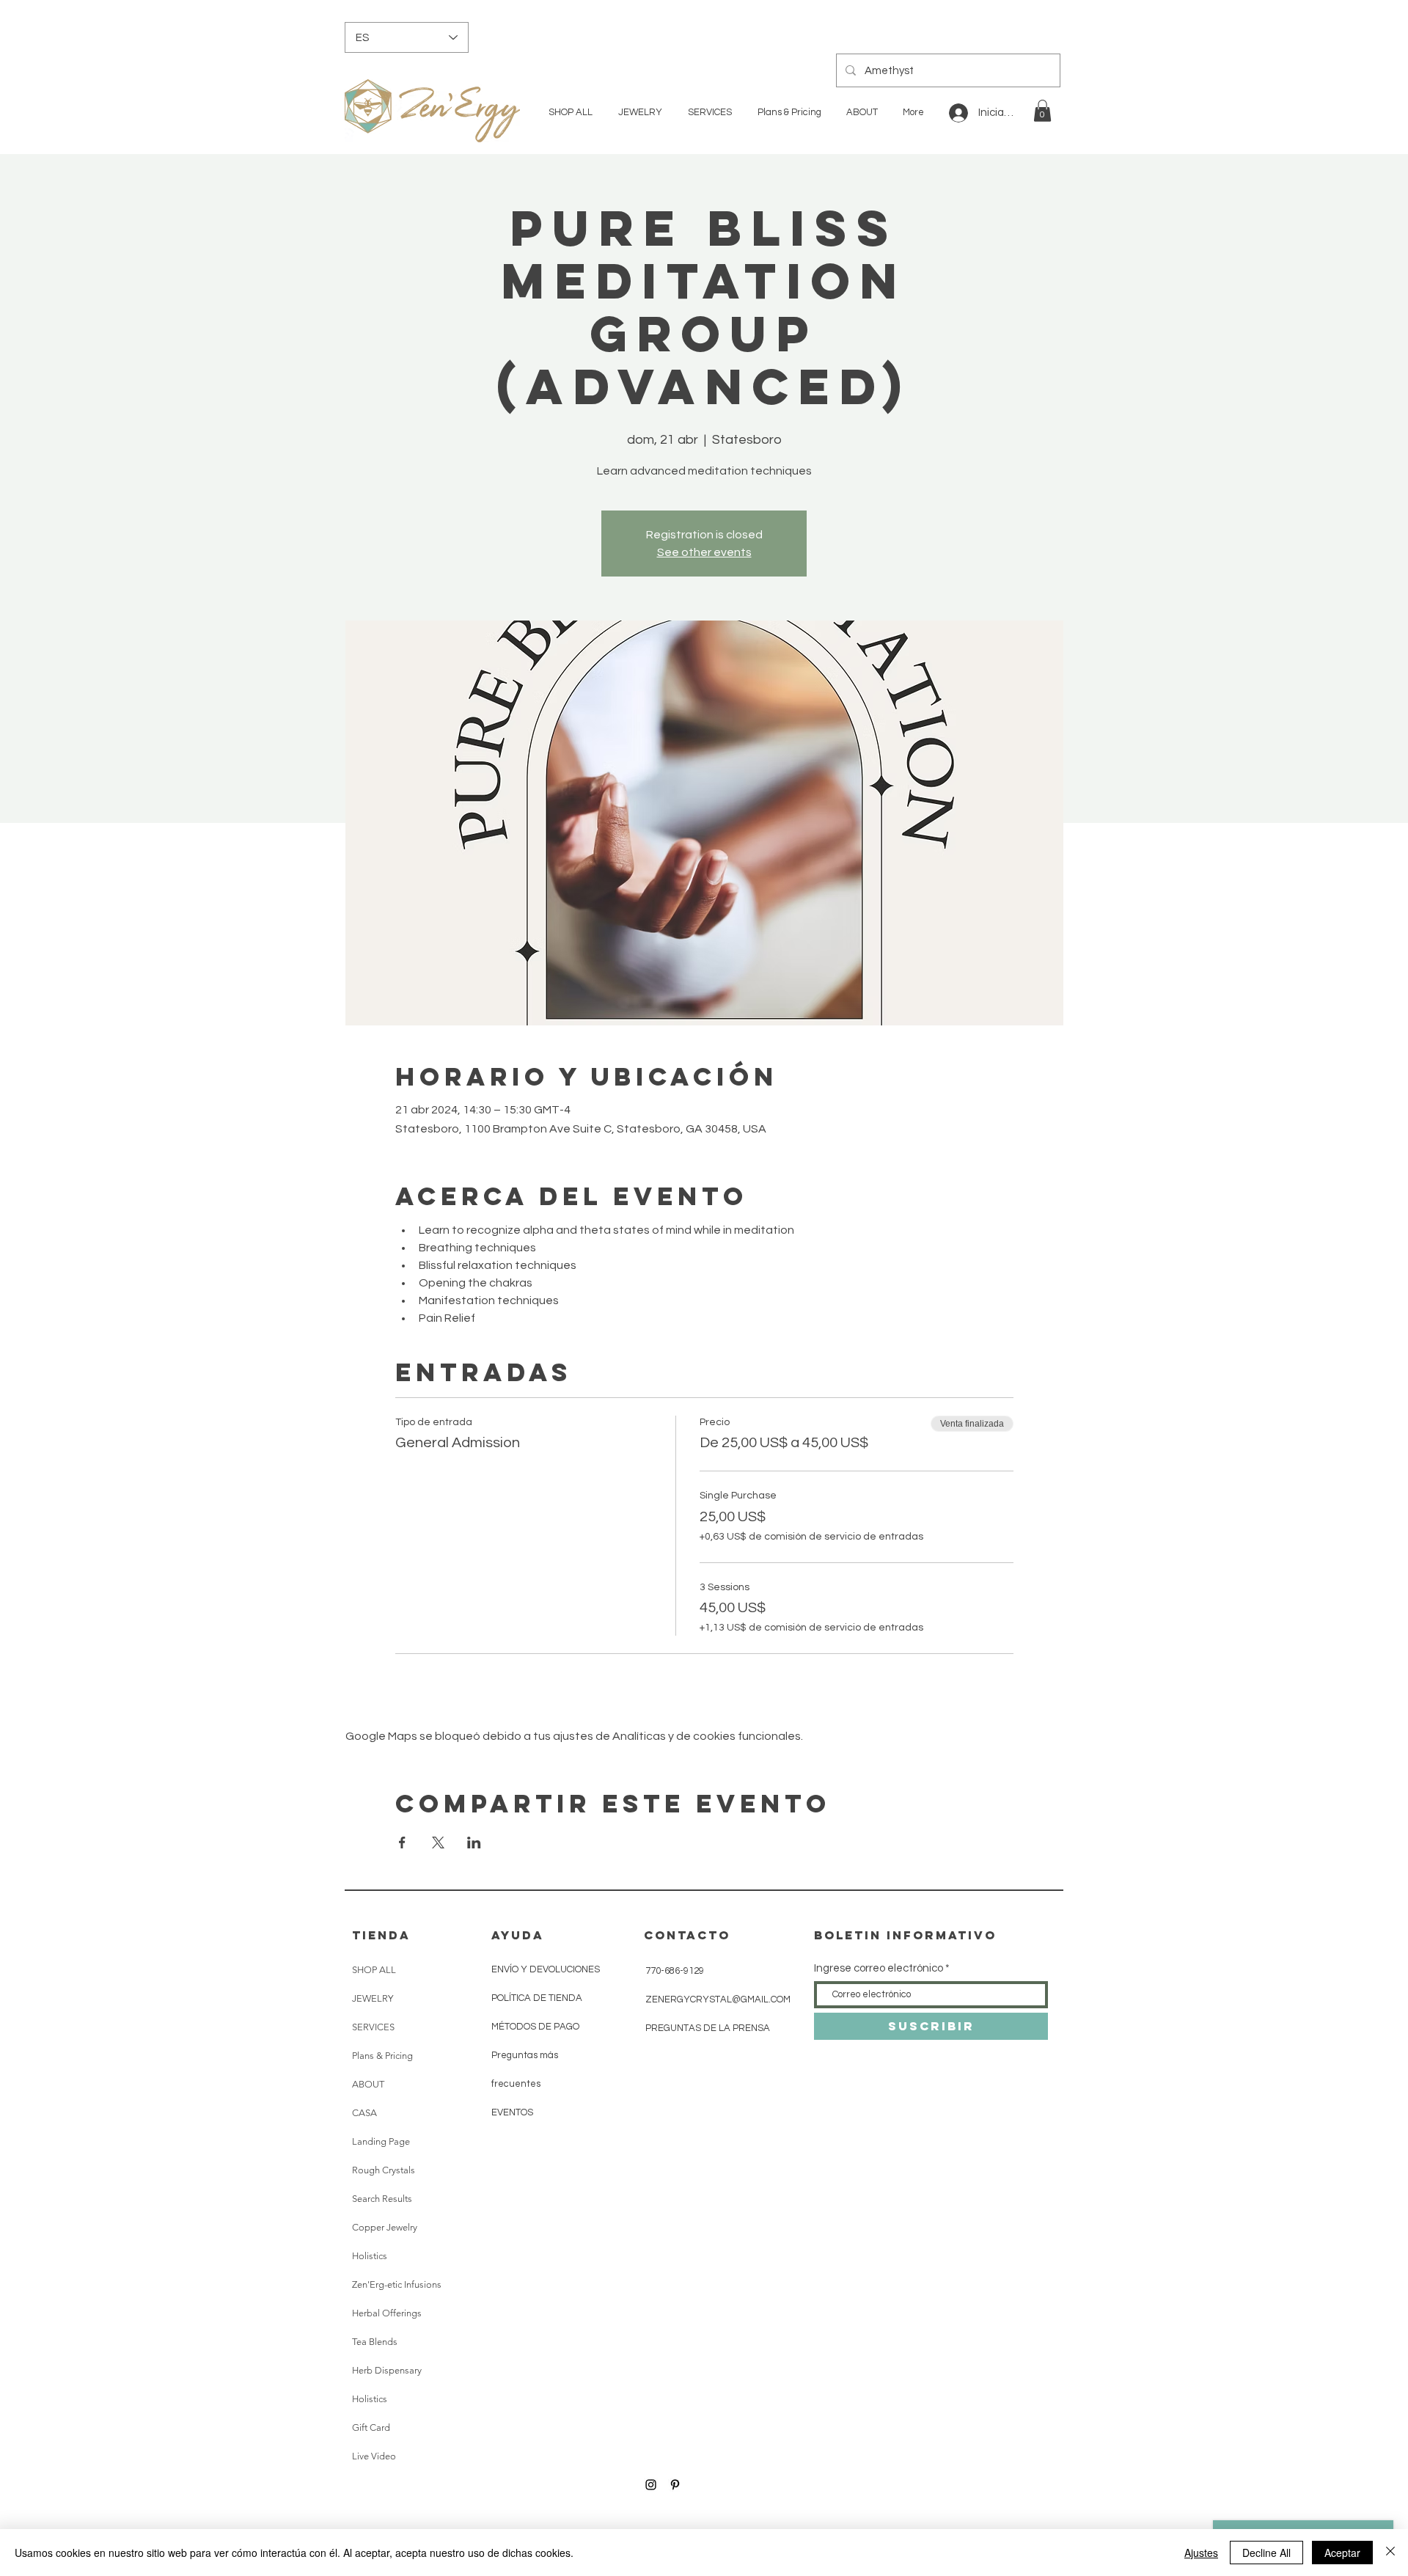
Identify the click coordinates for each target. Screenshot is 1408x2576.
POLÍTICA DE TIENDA (537, 1998)
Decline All (1266, 2553)
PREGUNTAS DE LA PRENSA (708, 2028)
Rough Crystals (384, 2170)
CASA (364, 2113)
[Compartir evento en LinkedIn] (474, 1843)
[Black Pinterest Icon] (675, 2485)
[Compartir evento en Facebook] (402, 1843)
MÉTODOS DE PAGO (535, 2027)
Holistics (370, 2256)
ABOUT (368, 2084)
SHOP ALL (374, 1970)
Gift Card (371, 2427)
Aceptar (1342, 2553)
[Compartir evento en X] (438, 1843)
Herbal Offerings (387, 2313)
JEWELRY (373, 1998)
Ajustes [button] (1201, 2553)
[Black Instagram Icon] (651, 2485)
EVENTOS (512, 2112)
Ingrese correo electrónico (879, 1968)
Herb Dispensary (387, 2370)
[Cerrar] (1390, 2553)
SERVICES (373, 2027)
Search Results (382, 2199)
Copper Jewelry (385, 2227)
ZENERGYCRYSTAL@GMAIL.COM (718, 1999)
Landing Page (381, 2141)
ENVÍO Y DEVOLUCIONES (546, 1969)
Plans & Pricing (382, 2056)
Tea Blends (375, 2342)
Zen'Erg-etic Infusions (397, 2284)
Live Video (374, 2456)
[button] (1042, 111)
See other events (704, 552)
